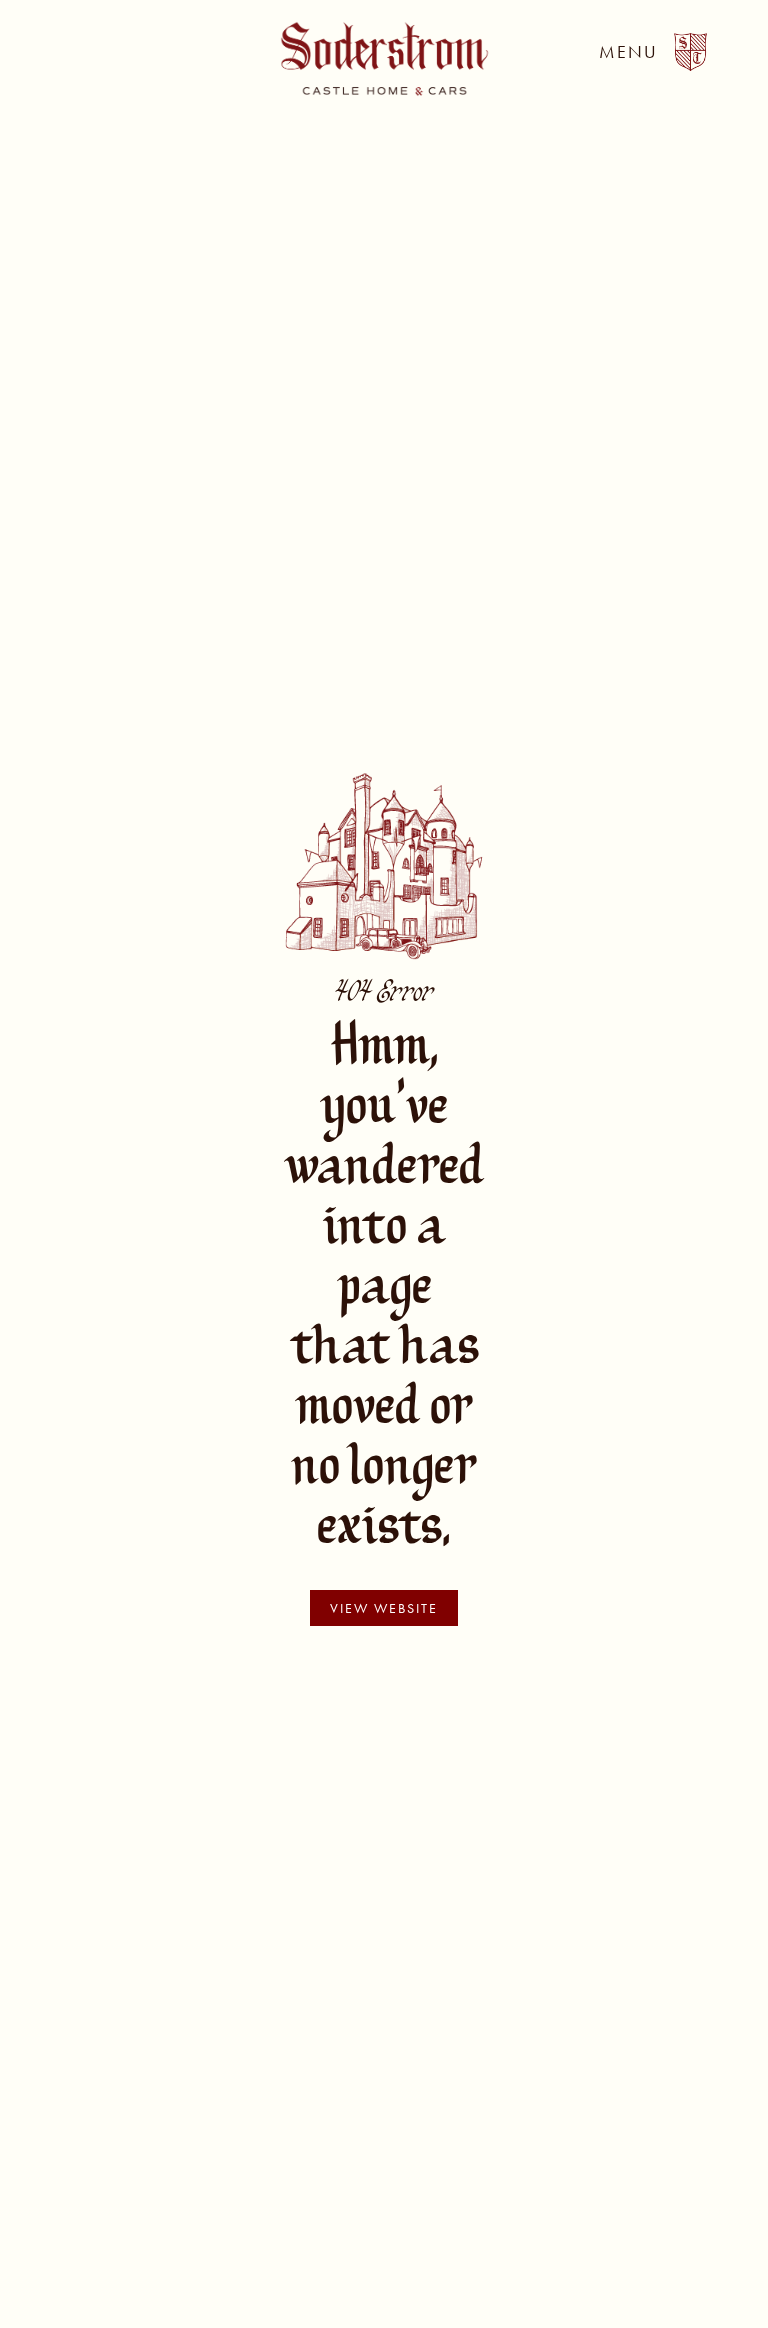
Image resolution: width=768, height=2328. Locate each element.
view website (384, 1608)
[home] (384, 59)
